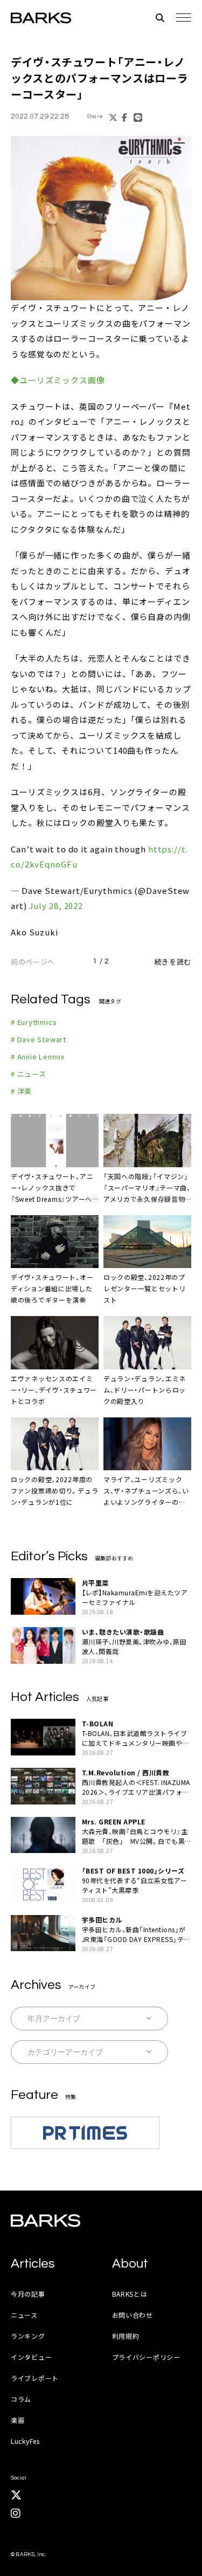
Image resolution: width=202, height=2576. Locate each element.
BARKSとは (130, 2294)
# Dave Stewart (39, 1039)
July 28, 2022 (56, 905)
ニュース (24, 2315)
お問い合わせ (133, 2315)
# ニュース (29, 1074)
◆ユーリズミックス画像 (58, 380)
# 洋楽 (21, 1091)
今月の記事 (28, 2294)
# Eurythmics (34, 1022)
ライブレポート (35, 2378)
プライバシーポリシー (146, 2357)
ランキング (28, 2336)
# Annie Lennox (38, 1056)
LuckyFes (25, 2441)
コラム (21, 2399)
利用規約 (126, 2336)
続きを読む (173, 962)
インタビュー (31, 2357)
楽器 (18, 2420)
